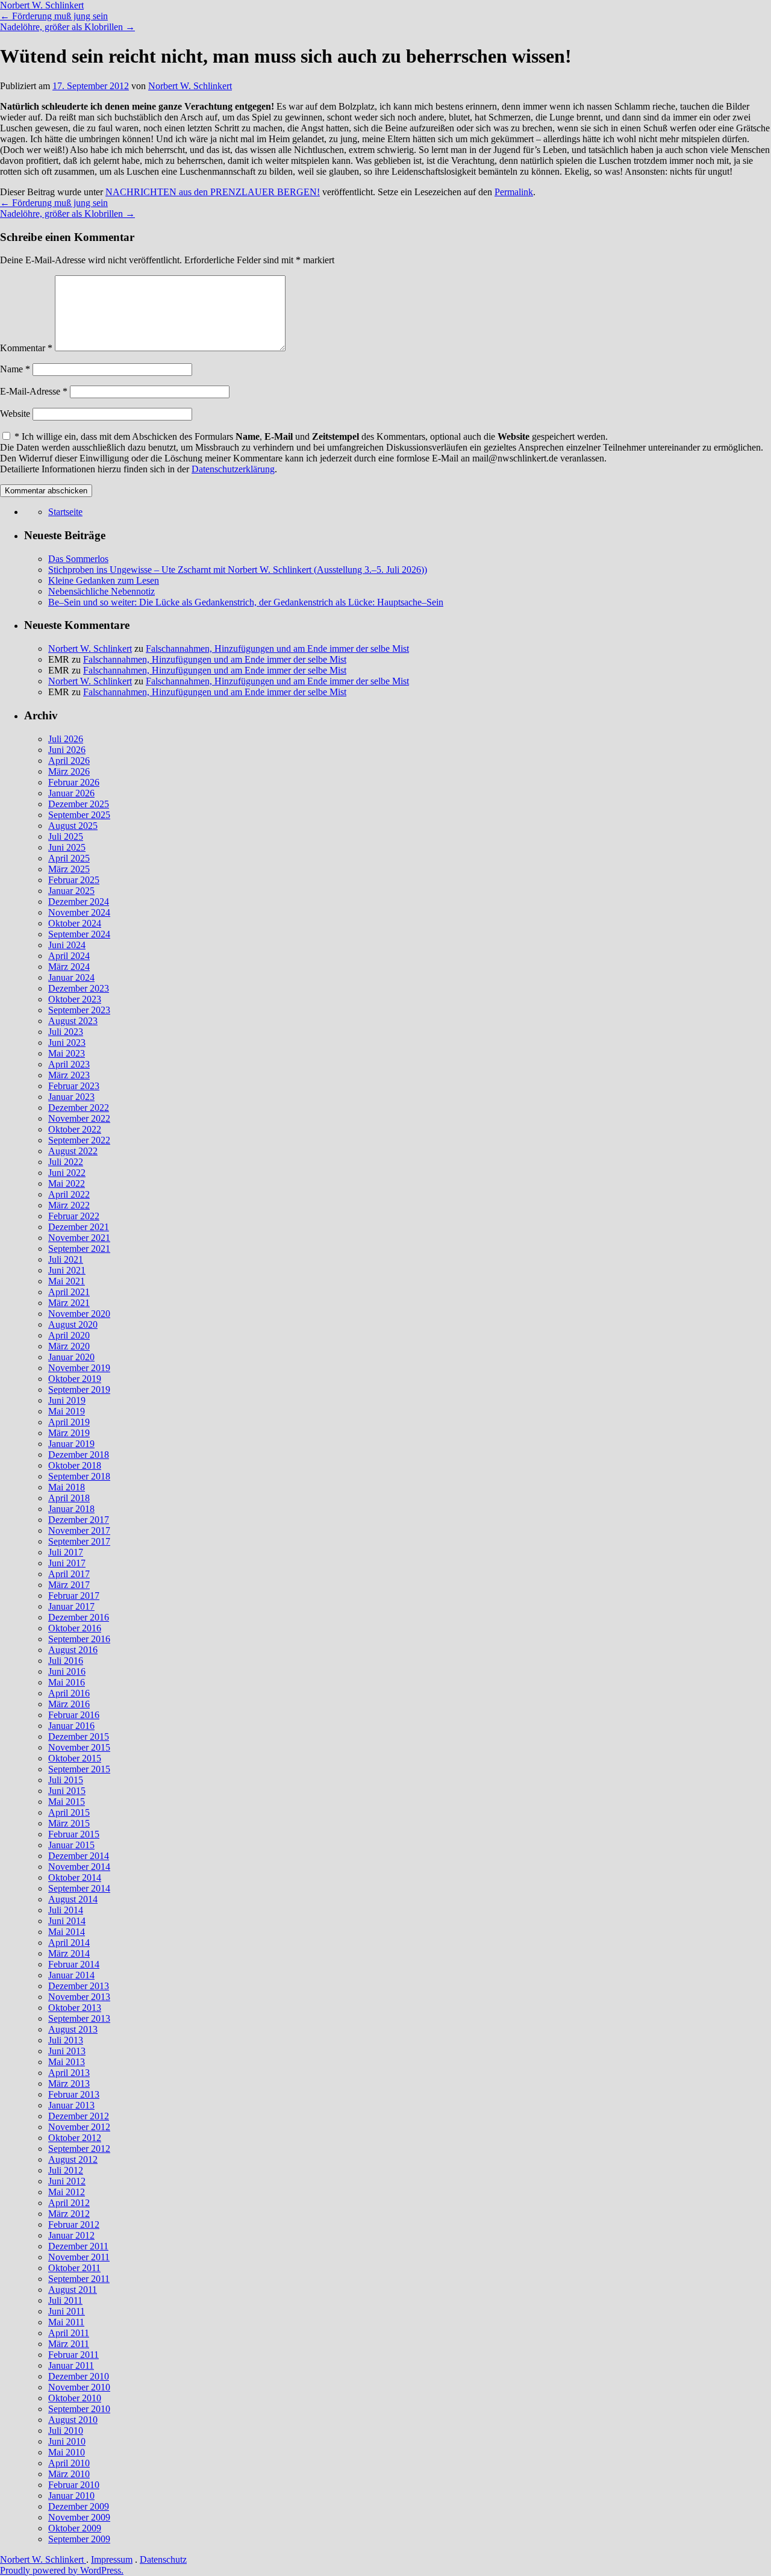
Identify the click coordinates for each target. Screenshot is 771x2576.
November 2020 (79, 1314)
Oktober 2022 (75, 1129)
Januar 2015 (71, 1845)
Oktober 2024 (75, 923)
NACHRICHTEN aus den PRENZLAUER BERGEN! (213, 192)
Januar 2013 (71, 2105)
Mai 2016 (67, 1682)
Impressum (112, 2559)
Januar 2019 (71, 1444)
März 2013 (69, 2084)
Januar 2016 (71, 1726)
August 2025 (73, 826)
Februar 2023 (74, 1086)
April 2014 (69, 1943)
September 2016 (79, 1639)
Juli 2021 (66, 1259)
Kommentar (26, 348)
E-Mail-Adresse (34, 391)
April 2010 (69, 2463)
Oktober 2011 (74, 2268)
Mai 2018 (67, 1487)
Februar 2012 (74, 2224)
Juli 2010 (66, 2431)
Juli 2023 (66, 1032)
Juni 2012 (67, 2181)
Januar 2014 (71, 1975)
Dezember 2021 (79, 1227)
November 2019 (79, 1368)
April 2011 (69, 2333)
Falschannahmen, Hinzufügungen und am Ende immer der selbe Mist (277, 649)
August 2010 (73, 2420)
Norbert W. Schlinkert (42, 5)
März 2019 (69, 1433)
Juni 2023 (67, 1043)
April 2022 (69, 1194)
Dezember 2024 (79, 902)
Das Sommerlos (78, 559)
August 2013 (73, 2029)
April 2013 (69, 2073)
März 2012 (69, 2214)
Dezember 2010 (79, 2376)
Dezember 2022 (79, 1108)
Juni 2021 (67, 1270)
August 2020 (73, 1324)
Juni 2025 (67, 847)
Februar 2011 (73, 2355)
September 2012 (79, 2149)
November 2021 (79, 1238)
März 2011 (69, 2344)
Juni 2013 (67, 2051)
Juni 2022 (67, 1173)
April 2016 (69, 1693)
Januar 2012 (71, 2235)
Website (15, 414)
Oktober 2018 (75, 1465)
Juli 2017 (66, 1552)
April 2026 (69, 761)
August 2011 (73, 2290)
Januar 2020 (71, 1357)
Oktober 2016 (75, 1628)
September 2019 (79, 1390)
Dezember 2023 (79, 988)
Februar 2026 (74, 782)
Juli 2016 (66, 1661)
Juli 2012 (66, 2170)
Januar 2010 (71, 2496)
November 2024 (79, 912)
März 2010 (69, 2474)
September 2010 (79, 2409)
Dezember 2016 (79, 1617)
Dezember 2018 (79, 1455)
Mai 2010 (67, 2452)
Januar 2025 (71, 891)
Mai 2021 (67, 1281)
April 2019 (69, 1422)
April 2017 (69, 1574)
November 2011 (79, 2257)
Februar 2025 (74, 880)
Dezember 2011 (78, 2246)
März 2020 (69, 1346)
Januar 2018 (71, 1509)
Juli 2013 (66, 2040)
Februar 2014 (74, 1964)
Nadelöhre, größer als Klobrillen (67, 27)
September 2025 (79, 815)
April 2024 (69, 956)
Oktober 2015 (75, 1758)
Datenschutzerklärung (233, 469)
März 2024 (69, 967)
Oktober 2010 (75, 2398)
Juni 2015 (67, 1791)
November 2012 (79, 2127)
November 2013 (79, 1997)
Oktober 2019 (75, 1379)
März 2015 (69, 1823)
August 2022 (73, 1151)
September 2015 (79, 1769)
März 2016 (69, 1704)
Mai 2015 (67, 1802)
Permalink (514, 192)
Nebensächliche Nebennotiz (101, 591)
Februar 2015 (74, 1834)
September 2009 (79, 2539)
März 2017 (69, 1585)
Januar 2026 (71, 793)
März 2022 (69, 1205)
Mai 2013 (67, 2062)
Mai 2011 (66, 2322)
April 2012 (69, 2203)
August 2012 (73, 2159)
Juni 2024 (67, 945)
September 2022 (79, 1140)
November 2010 (79, 2387)
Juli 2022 (66, 1162)
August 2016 (73, 1650)
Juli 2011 (65, 2300)
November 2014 (79, 1867)
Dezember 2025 (79, 804)
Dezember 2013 (79, 1986)
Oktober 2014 (75, 1877)
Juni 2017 (67, 1563)
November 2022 (79, 1118)
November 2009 (79, 2517)
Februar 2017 (74, 1596)
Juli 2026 (66, 739)
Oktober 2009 (75, 2528)
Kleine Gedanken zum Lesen (104, 580)
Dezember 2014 (79, 1856)
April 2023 (69, 1064)
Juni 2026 (67, 750)
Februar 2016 (74, 1715)
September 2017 (79, 1541)
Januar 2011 (71, 2365)
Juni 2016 (67, 1671)
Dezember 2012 (79, 2116)
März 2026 (69, 771)
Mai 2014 (67, 1932)
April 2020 (69, 1335)
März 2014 (69, 1953)
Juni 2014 (67, 1921)
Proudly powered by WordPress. (62, 2570)
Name (15, 369)
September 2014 (79, 1888)
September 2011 (79, 2279)
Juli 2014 (66, 1910)
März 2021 (69, 1303)
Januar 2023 (71, 1097)
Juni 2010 (67, 2441)
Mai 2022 (67, 1183)
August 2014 (73, 1899)
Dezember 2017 (79, 1520)
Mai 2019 (67, 1411)
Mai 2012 (67, 2192)
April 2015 (69, 1812)
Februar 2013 (74, 2094)
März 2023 (69, 1075)
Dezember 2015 (79, 1737)
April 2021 (69, 1292)
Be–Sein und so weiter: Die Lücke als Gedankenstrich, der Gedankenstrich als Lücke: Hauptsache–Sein (246, 602)
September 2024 (79, 934)
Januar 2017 (71, 1606)
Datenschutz (163, 2559)
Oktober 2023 (75, 999)
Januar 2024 (71, 977)
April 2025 (69, 858)
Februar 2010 (74, 2485)
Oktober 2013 (75, 2008)
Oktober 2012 (75, 2138)
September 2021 (79, 1249)
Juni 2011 (67, 2311)
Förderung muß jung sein (54, 16)
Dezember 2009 (79, 2506)
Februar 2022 (74, 1216)
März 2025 (69, 869)
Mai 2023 (67, 1053)
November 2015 (79, 1747)
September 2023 (79, 1010)
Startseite (65, 512)
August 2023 (73, 1021)
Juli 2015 (66, 1780)
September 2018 (79, 1476)
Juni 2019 (67, 1400)
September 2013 (79, 2018)
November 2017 (79, 1530)
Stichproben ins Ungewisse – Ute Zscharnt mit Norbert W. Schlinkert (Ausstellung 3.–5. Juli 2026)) (238, 570)
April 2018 (69, 1498)
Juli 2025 (66, 836)
